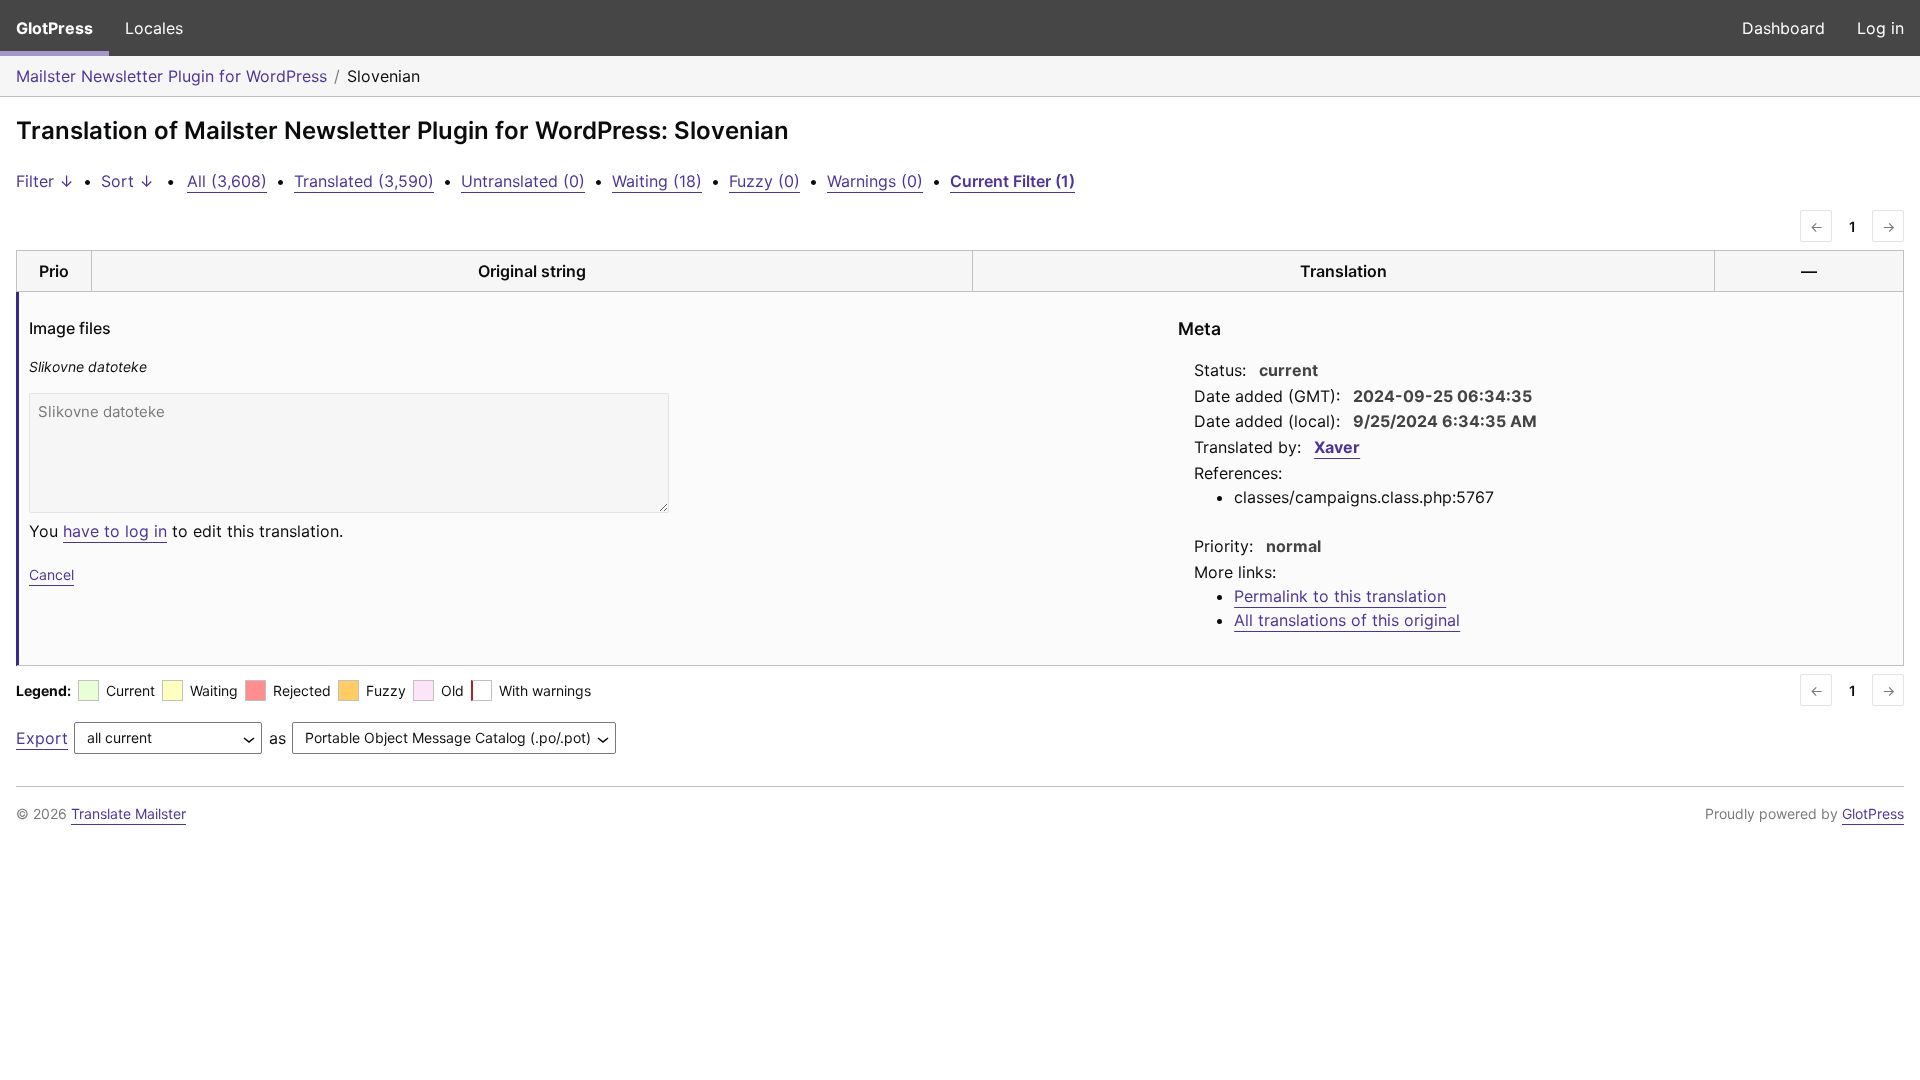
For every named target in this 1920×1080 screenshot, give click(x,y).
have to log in (115, 531)
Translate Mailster (128, 813)
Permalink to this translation (1340, 596)
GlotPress (54, 28)
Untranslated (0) (523, 181)
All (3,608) (227, 181)
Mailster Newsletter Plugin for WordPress (171, 76)
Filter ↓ (45, 181)
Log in (1880, 28)
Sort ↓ (127, 181)
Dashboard (1783, 28)
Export (42, 738)
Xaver (1337, 447)
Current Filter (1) (1012, 181)
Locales (154, 28)
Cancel (51, 574)
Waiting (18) (657, 181)
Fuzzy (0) (764, 181)
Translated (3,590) (364, 181)
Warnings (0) (875, 181)
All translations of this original (1347, 620)
